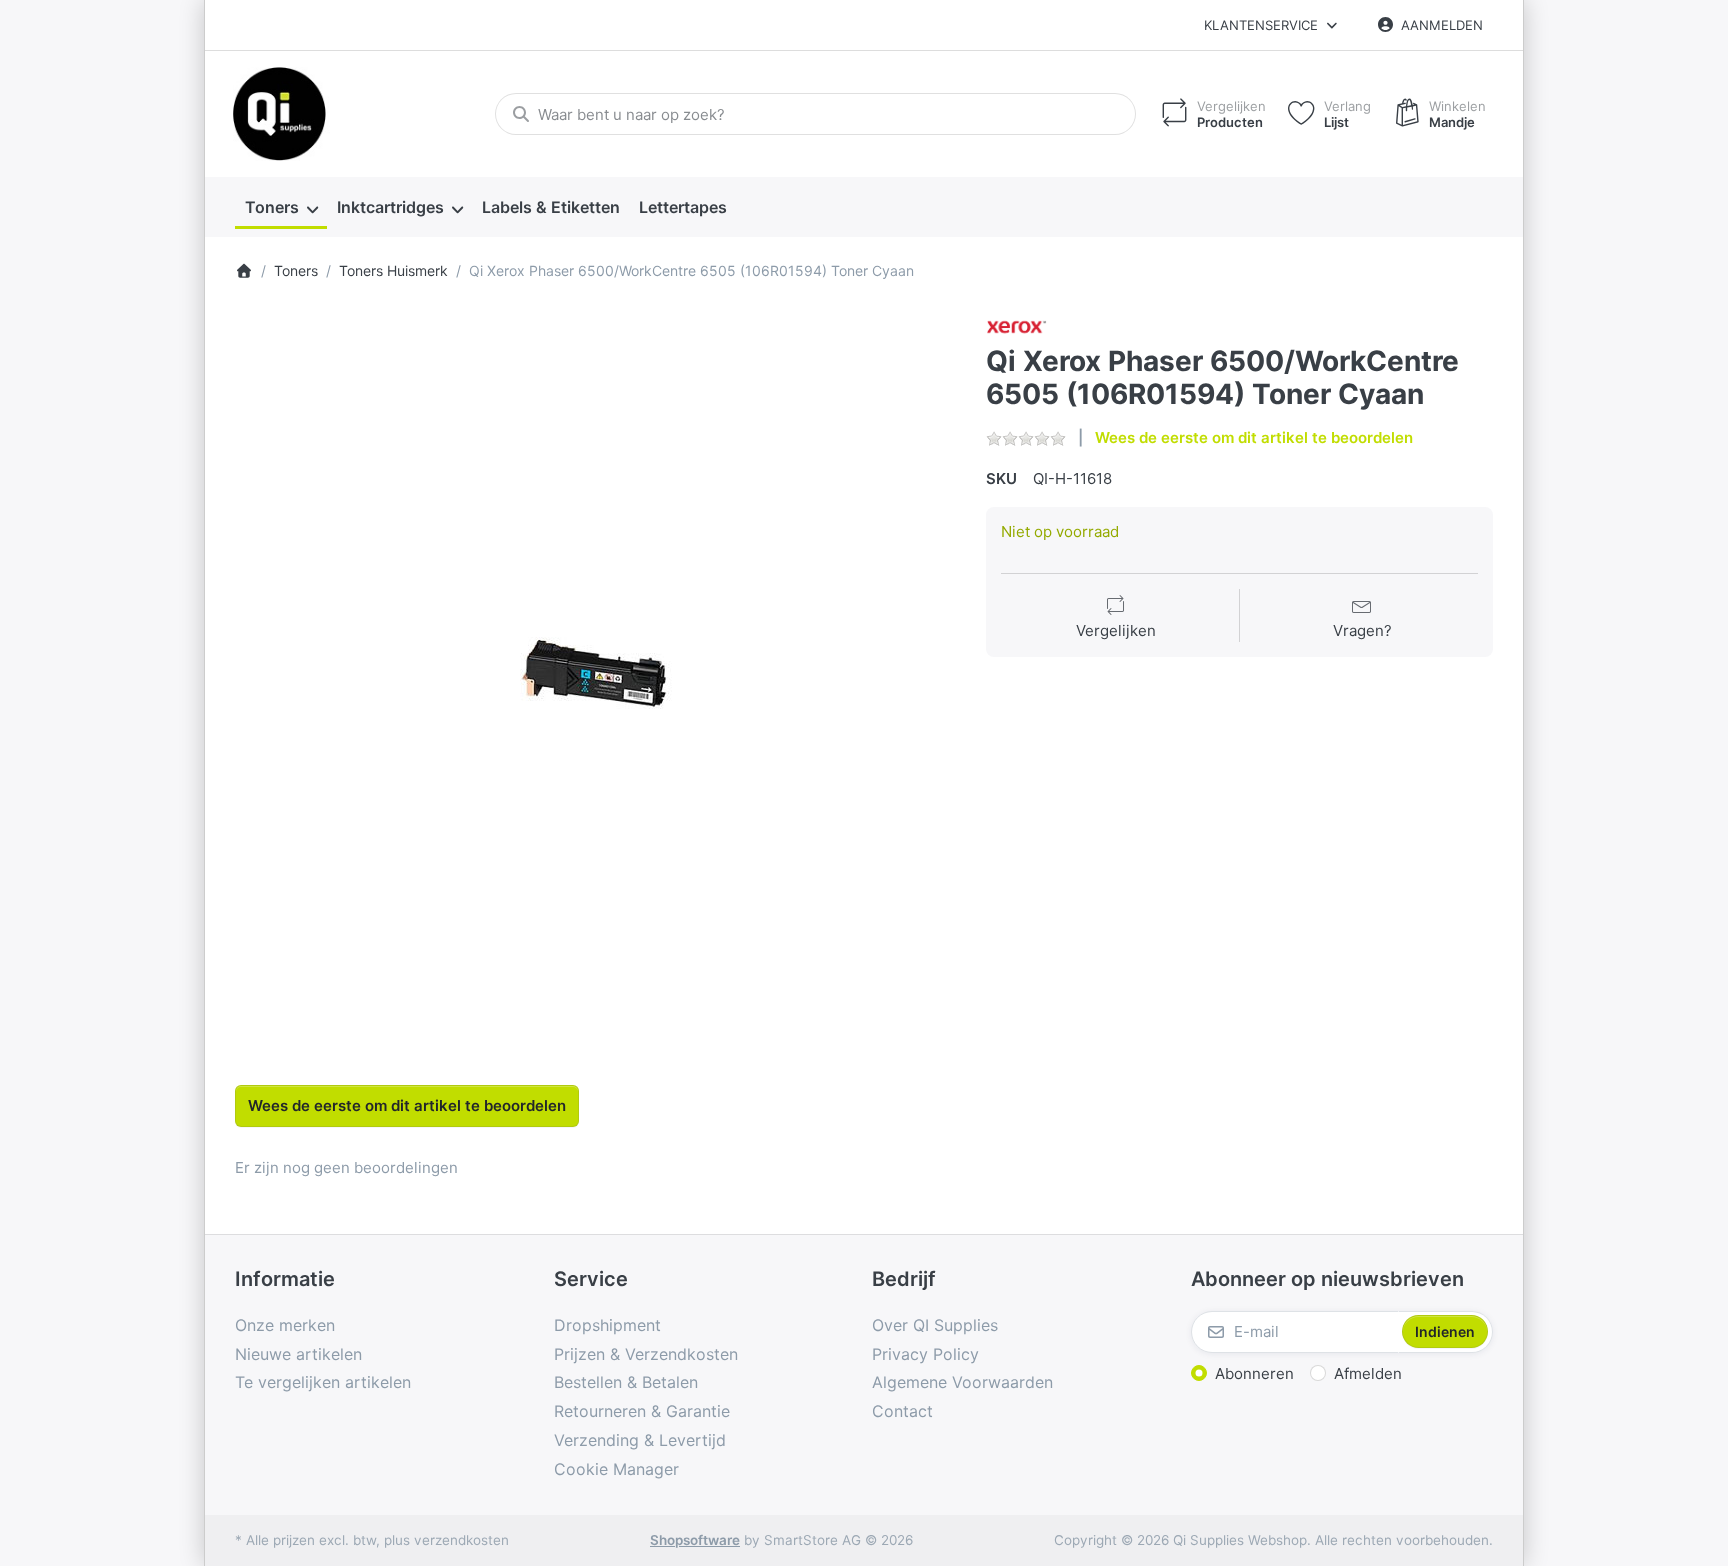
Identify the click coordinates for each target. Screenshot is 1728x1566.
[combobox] (815, 114)
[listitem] (596, 672)
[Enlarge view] (596, 672)
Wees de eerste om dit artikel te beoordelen (1254, 437)
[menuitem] (281, 208)
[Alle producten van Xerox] (1016, 325)
